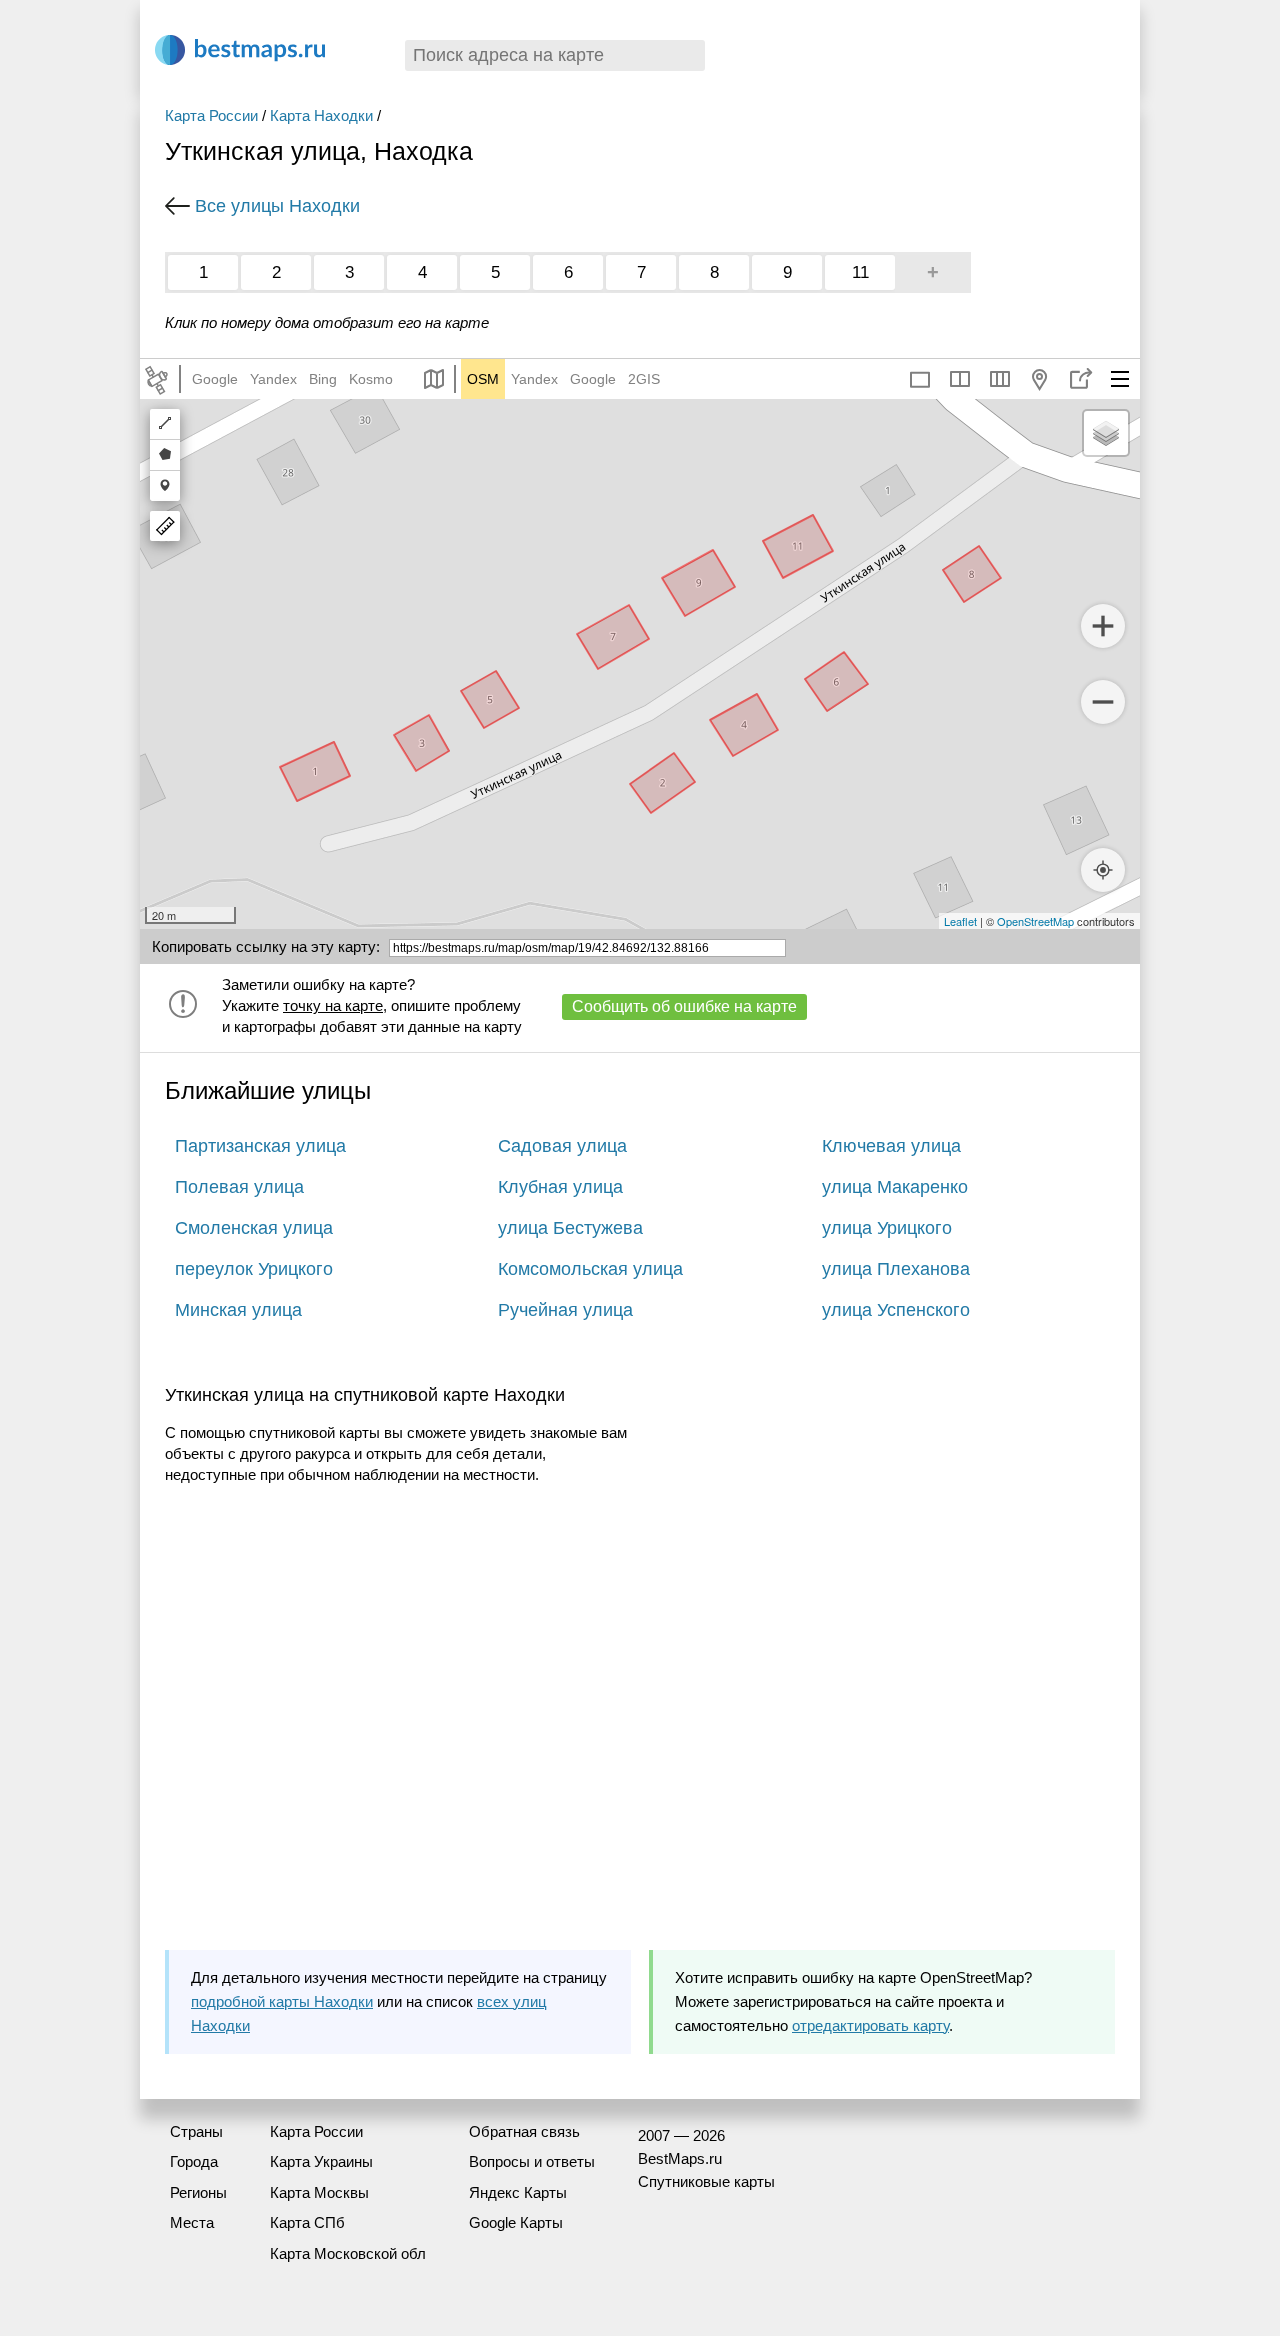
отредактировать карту (870, 2025)
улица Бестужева (570, 1228)
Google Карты (516, 2222)
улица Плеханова (896, 1269)
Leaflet (960, 921)
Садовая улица (562, 1146)
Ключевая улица (891, 1146)
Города (194, 2161)
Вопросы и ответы (532, 2161)
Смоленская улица (254, 1228)
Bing (323, 379)
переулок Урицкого (254, 1269)
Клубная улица (560, 1187)
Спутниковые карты (706, 2181)
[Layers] (1106, 433)
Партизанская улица (260, 1146)
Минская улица (238, 1310)
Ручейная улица (565, 1310)
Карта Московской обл (348, 2253)
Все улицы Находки (277, 206)
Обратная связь (524, 2131)
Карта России (211, 115)
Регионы (198, 2192)
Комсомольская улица (590, 1269)
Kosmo (371, 379)
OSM (483, 379)
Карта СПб (307, 2222)
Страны (196, 2131)
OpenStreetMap (1035, 921)
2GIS (644, 379)
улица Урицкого (887, 1228)
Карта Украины (321, 2161)
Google (215, 379)
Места (192, 2222)
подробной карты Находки (282, 2001)
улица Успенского (896, 1310)
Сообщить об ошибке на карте (684, 1006)
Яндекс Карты (518, 2192)
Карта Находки (321, 115)
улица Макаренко (895, 1187)
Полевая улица (239, 1187)
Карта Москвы (319, 2192)
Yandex (273, 379)
